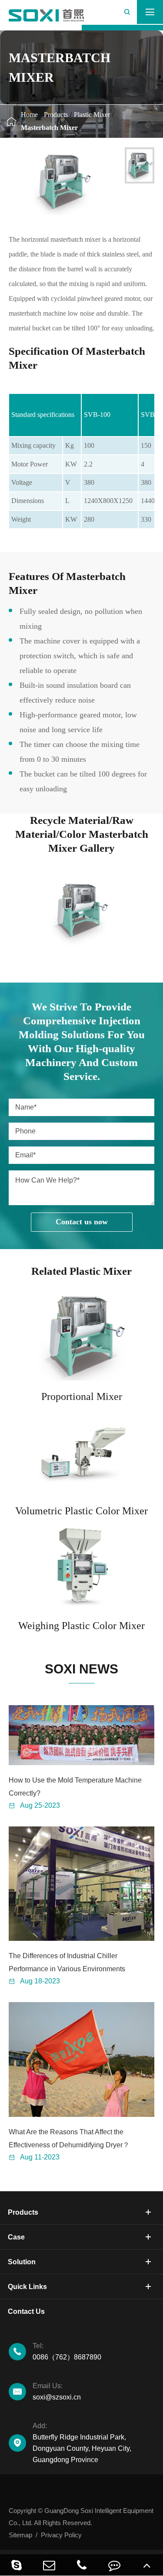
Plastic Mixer (92, 115)
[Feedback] (114, 2565)
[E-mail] (49, 2565)
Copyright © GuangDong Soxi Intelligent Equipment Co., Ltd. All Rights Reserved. (81, 2517)
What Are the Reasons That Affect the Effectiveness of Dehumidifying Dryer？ (69, 2138)
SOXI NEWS (81, 1669)
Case (16, 2237)
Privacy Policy (61, 2535)
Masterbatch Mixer (49, 128)
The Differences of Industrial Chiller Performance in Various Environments (67, 1962)
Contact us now (82, 1222)
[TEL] (81, 2565)
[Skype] (16, 2565)
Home (29, 115)
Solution (22, 2262)
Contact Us (26, 2311)
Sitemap (20, 2535)
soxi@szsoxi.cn (57, 2391)
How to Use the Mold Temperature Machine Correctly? (75, 1787)
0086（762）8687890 (67, 2351)
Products (56, 115)
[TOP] (147, 2565)
